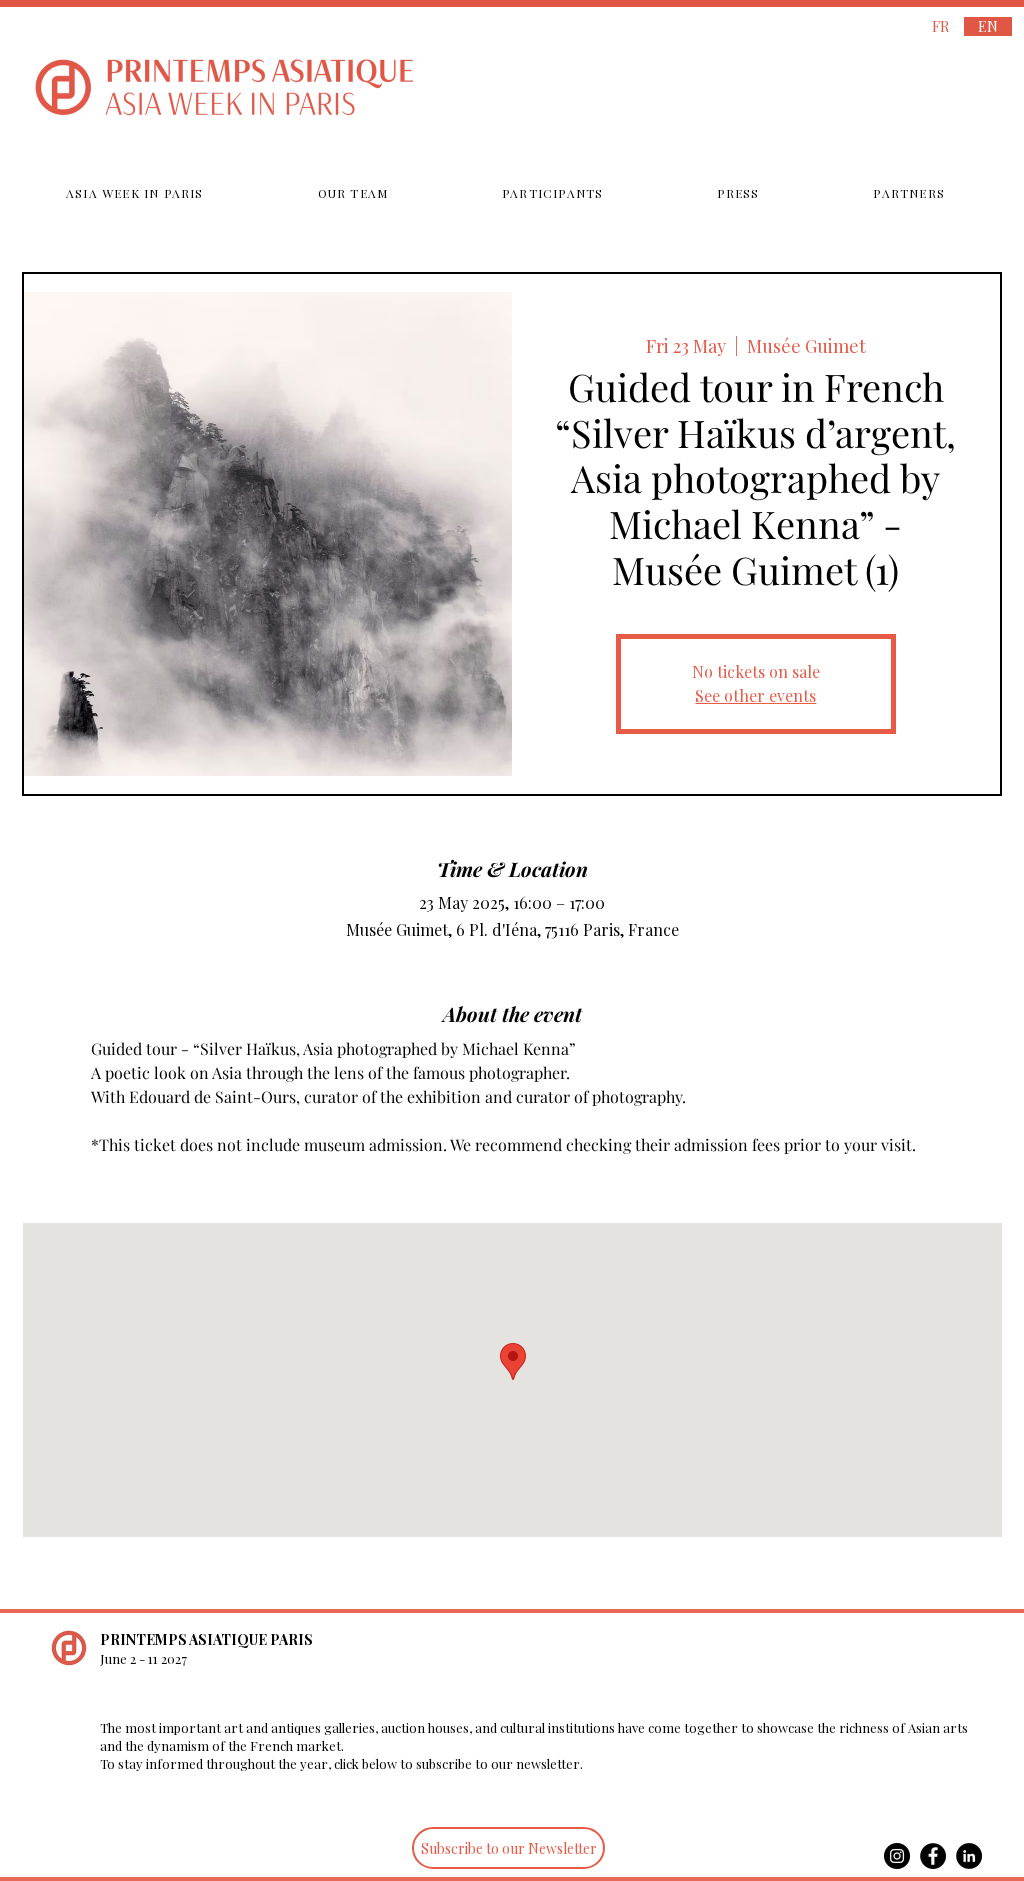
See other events (755, 695)
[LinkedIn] (969, 1856)
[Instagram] (897, 1856)
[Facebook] (933, 1856)
